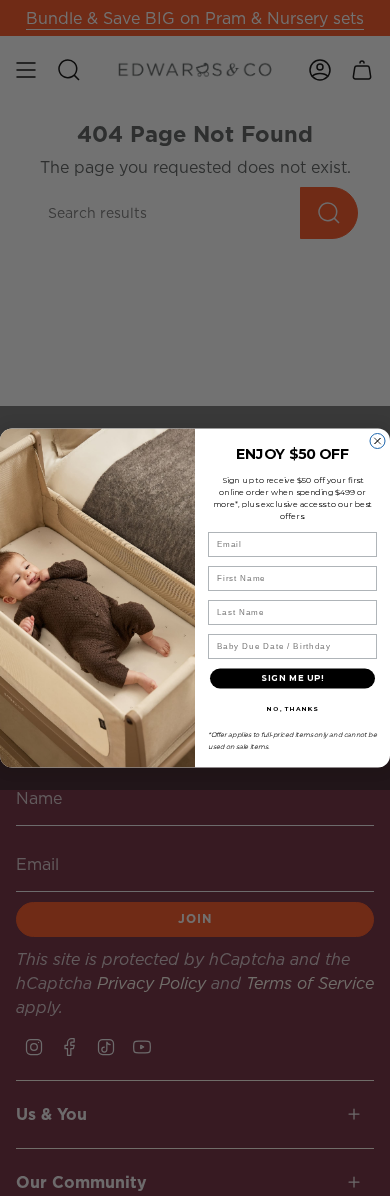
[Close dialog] (377, 441)
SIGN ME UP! (292, 679)
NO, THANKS (292, 709)
